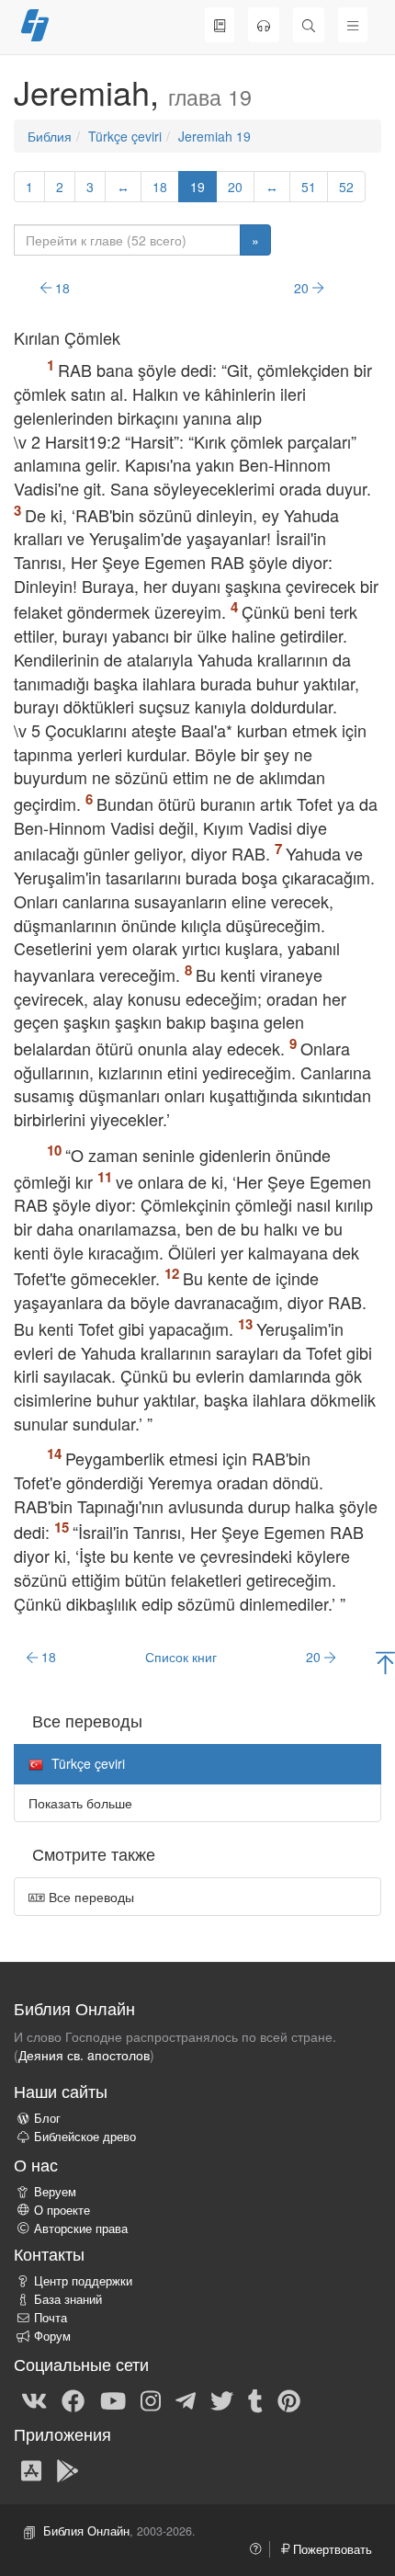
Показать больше (80, 1803)
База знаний (68, 2299)
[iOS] (31, 2469)
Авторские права (81, 2228)
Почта (51, 2318)
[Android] (68, 2469)
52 (346, 187)
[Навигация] (353, 25)
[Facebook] (73, 2399)
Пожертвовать (331, 2549)
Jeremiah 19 (214, 136)
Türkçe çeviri (125, 136)
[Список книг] (220, 25)
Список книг (181, 1657)
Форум (52, 2336)
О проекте (62, 2210)
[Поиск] (309, 25)
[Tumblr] (255, 2399)
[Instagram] (151, 2399)
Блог (47, 2118)
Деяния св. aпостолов (84, 2055)
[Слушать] (264, 25)
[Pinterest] (289, 2399)
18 (160, 187)
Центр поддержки (83, 2281)
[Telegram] (186, 2399)
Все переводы (90, 1897)
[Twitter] (222, 2399)
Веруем (55, 2192)
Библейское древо (85, 2137)
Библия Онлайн (86, 2531)
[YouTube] (113, 2399)
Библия (50, 136)
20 (235, 187)
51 (309, 187)
